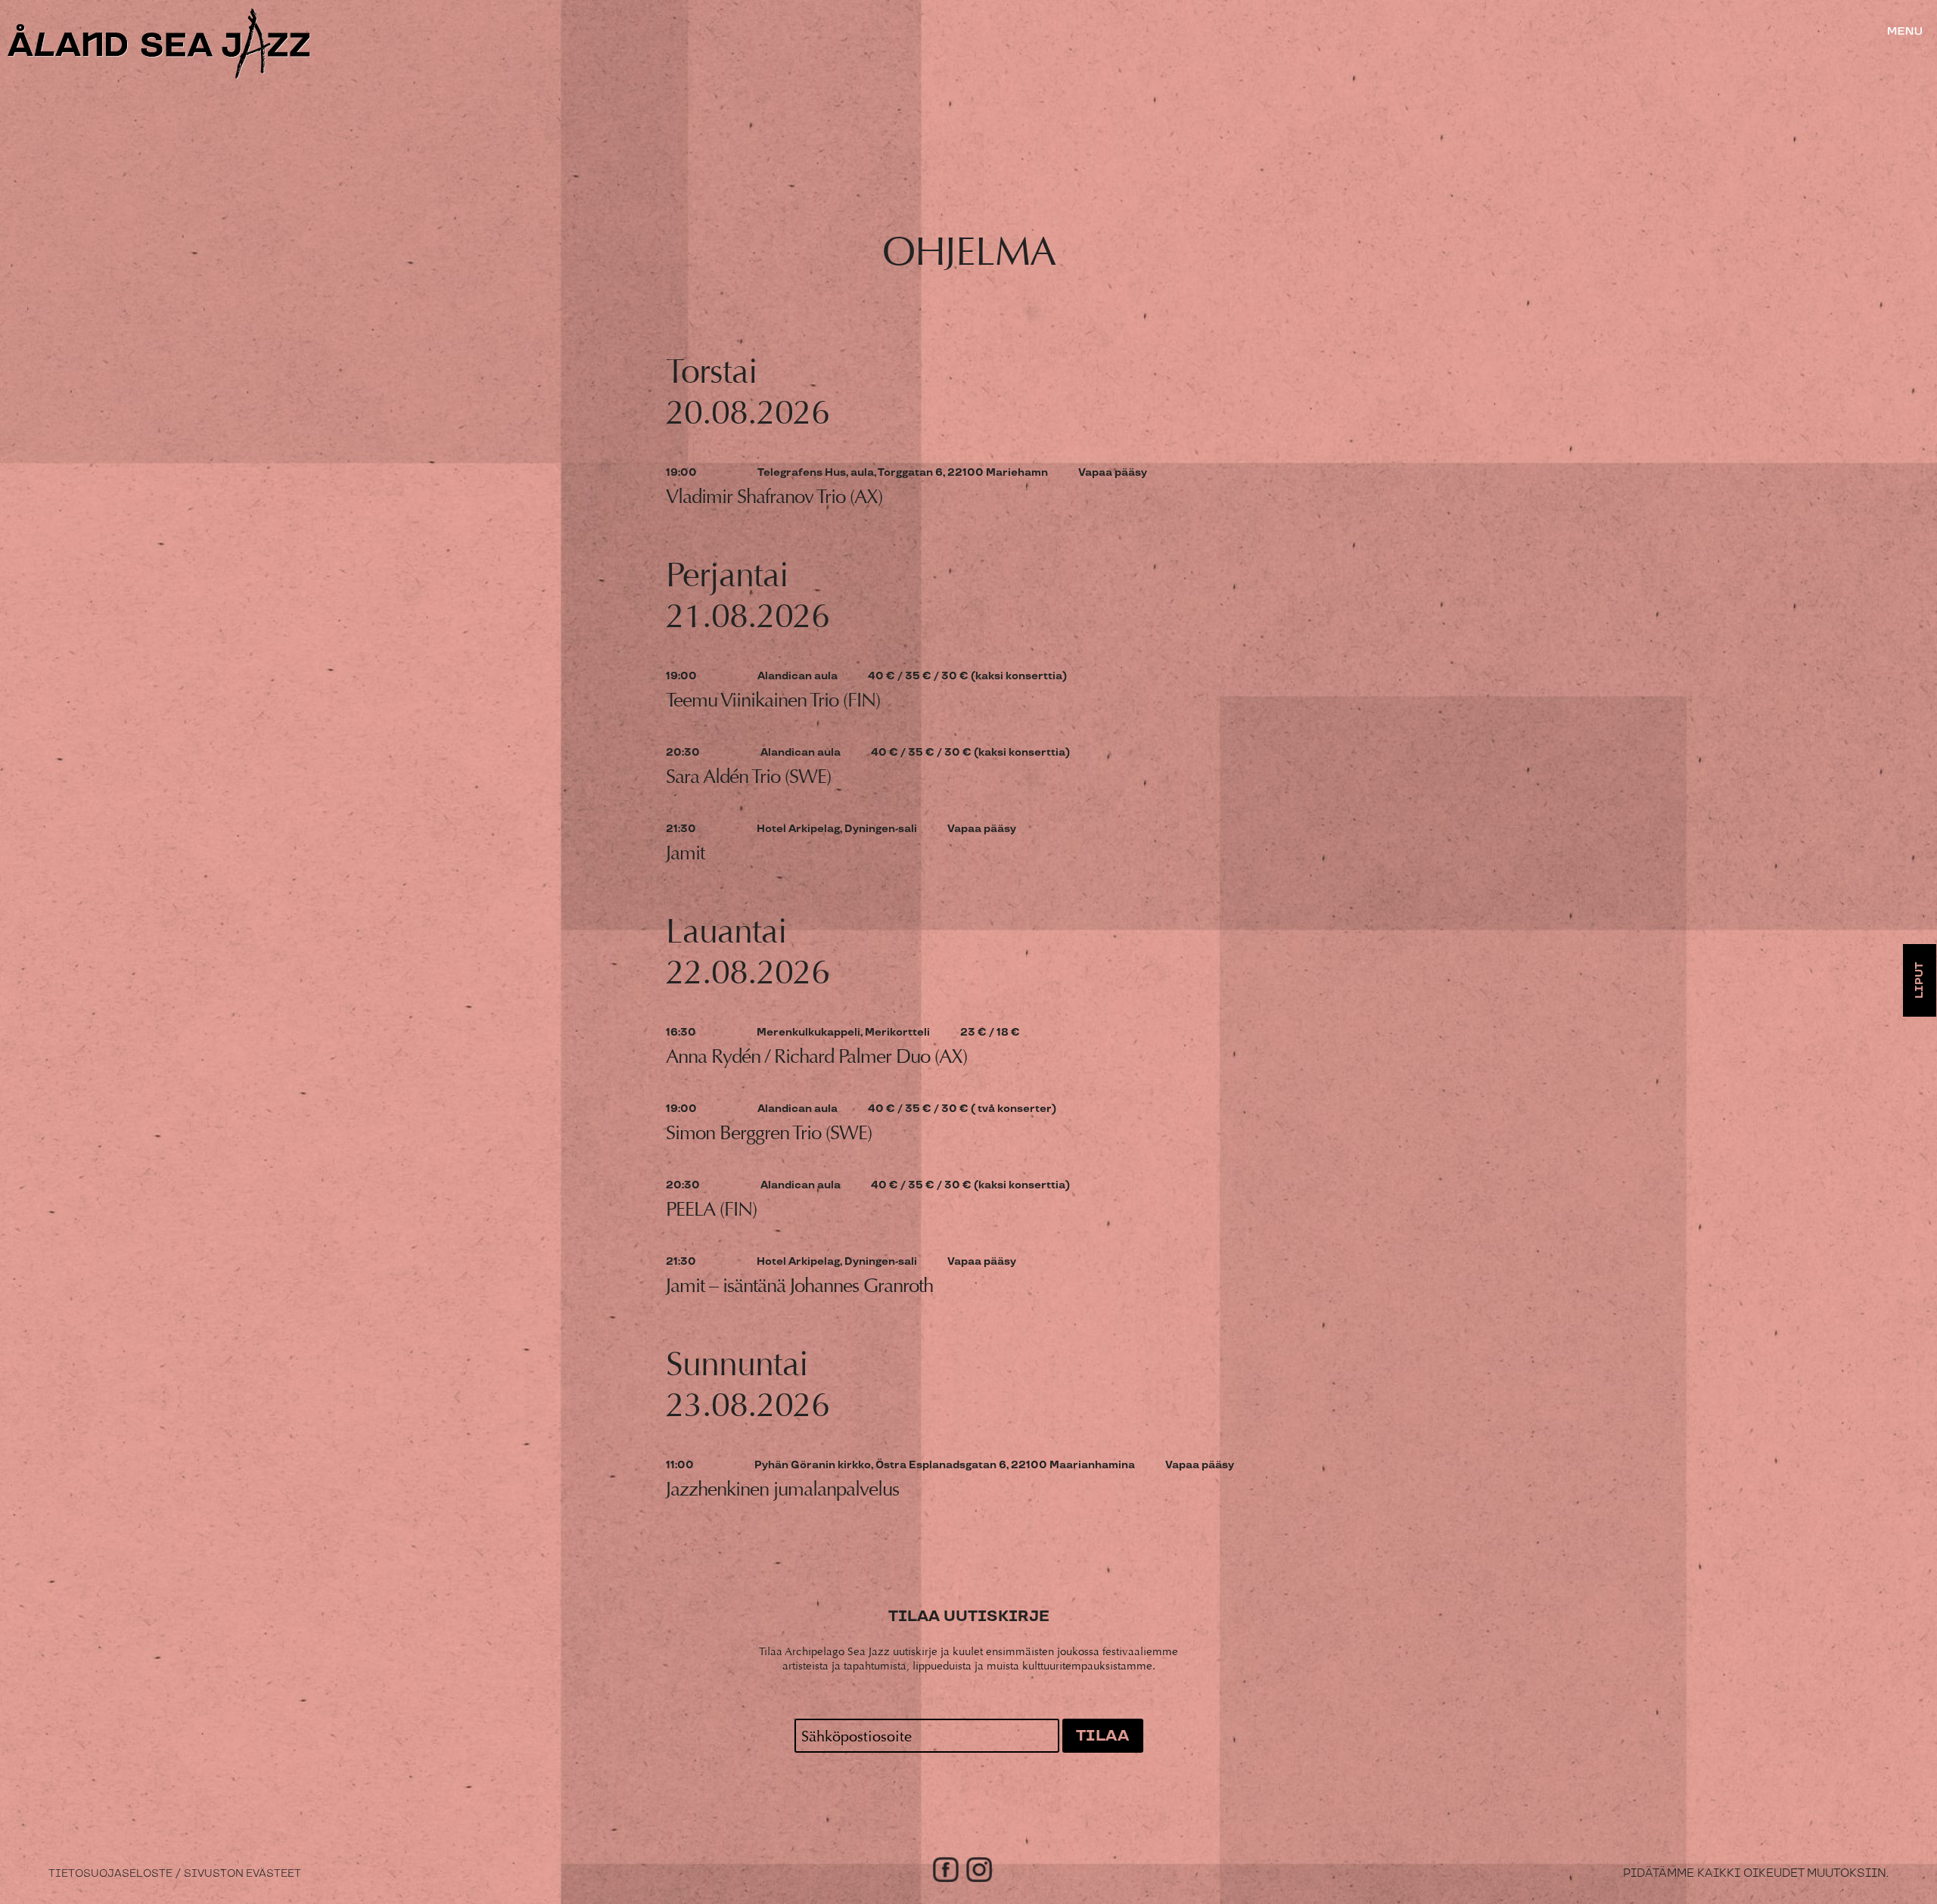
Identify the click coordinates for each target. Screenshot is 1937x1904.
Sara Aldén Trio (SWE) (748, 777)
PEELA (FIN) (711, 1209)
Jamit (685, 853)
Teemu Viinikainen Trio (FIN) (773, 700)
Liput (1920, 980)
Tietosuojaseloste (110, 1874)
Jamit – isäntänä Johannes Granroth (799, 1286)
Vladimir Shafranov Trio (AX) (774, 497)
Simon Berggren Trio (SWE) (769, 1133)
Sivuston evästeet (243, 1874)
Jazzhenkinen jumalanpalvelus (782, 1489)
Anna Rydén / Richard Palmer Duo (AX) (816, 1056)
